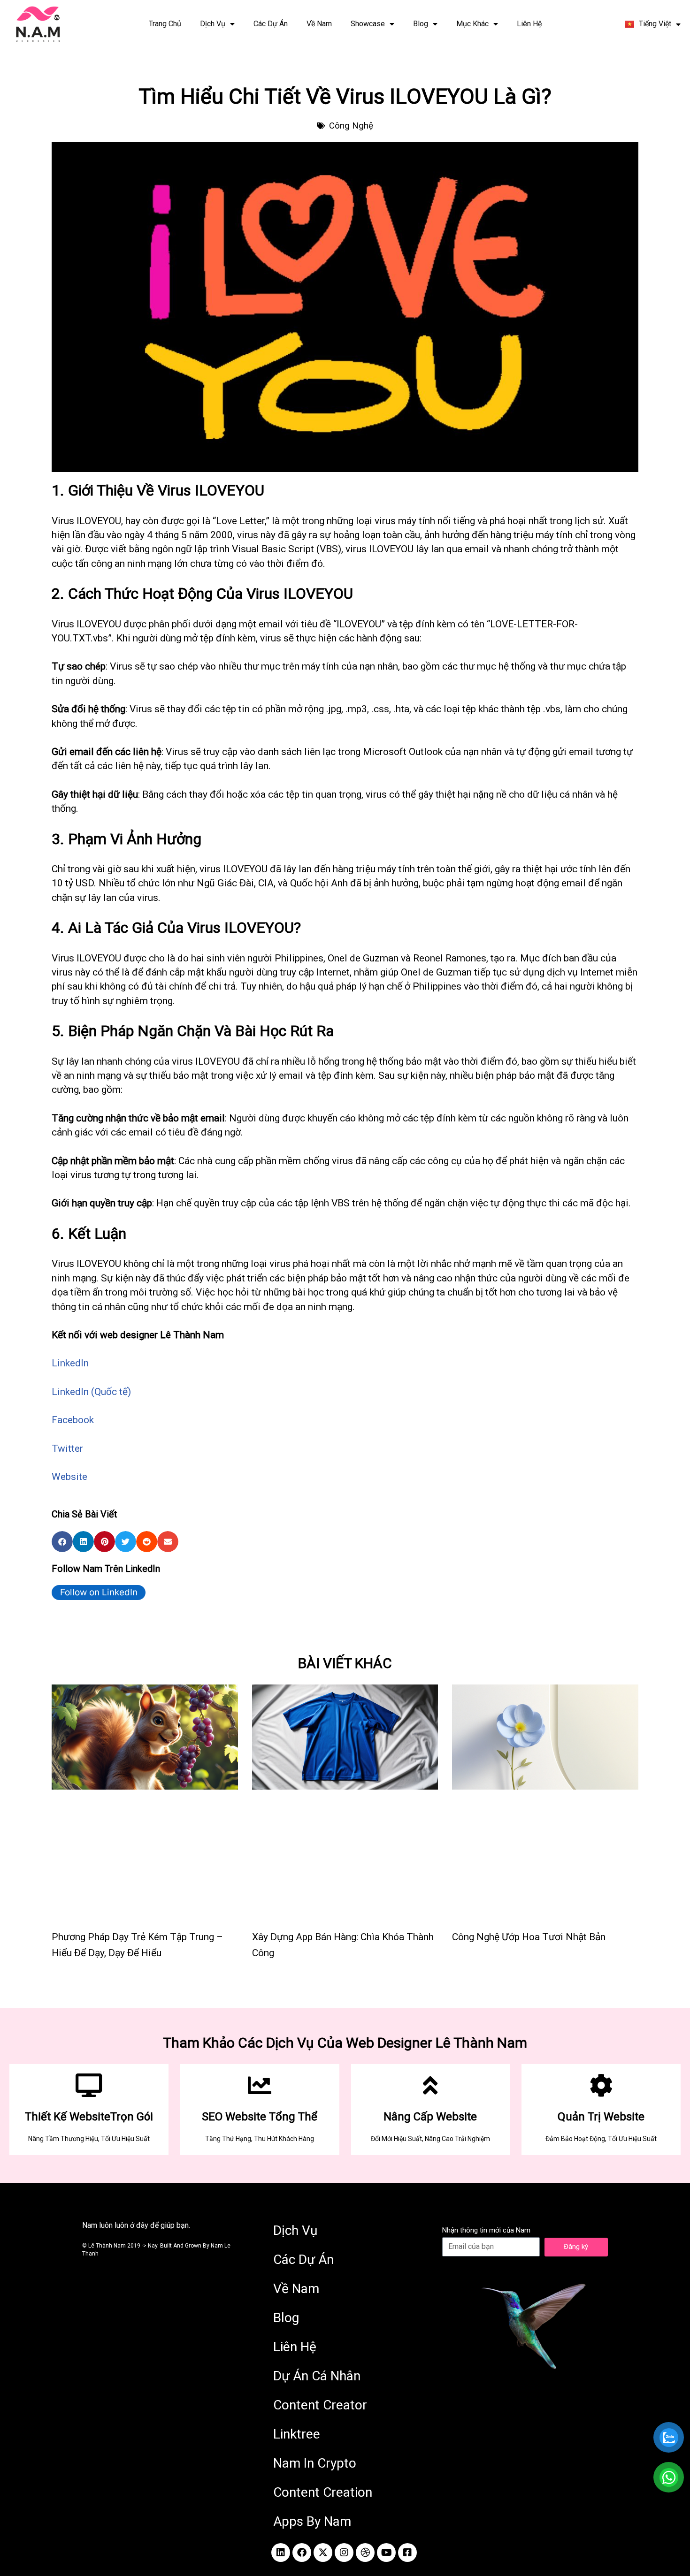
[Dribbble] (365, 2553)
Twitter (67, 1448)
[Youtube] (386, 2553)
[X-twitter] (323, 2553)
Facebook (73, 1420)
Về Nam (319, 24)
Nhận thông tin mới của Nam (486, 2230)
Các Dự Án (271, 24)
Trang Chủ (165, 24)
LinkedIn (70, 1363)
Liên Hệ (529, 24)
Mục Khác (472, 24)
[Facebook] (302, 2553)
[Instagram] (344, 2553)
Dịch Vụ (213, 24)
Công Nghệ (351, 126)
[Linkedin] (281, 2553)
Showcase (368, 24)
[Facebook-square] (407, 2553)
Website (69, 1477)
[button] (62, 1542)
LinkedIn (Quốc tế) (91, 1392)
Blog (421, 24)
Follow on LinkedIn (99, 1592)
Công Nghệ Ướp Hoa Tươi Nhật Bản (529, 1937)
